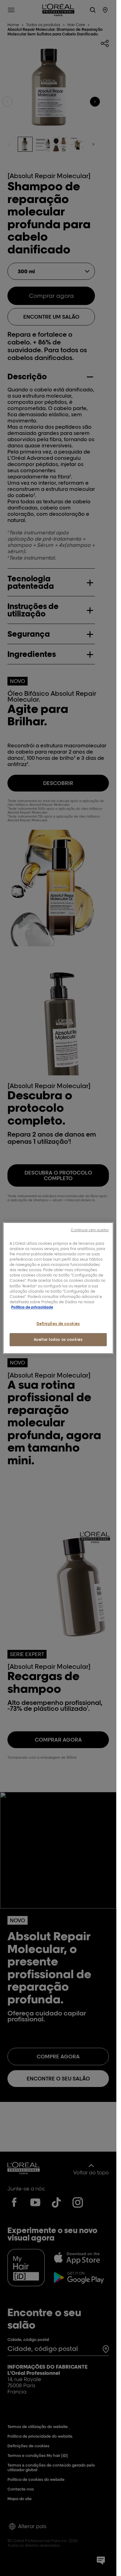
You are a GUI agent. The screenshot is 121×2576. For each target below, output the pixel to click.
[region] (58, 1288)
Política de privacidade (32, 1307)
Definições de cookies (58, 1324)
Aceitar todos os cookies (58, 1339)
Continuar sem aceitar (90, 1230)
